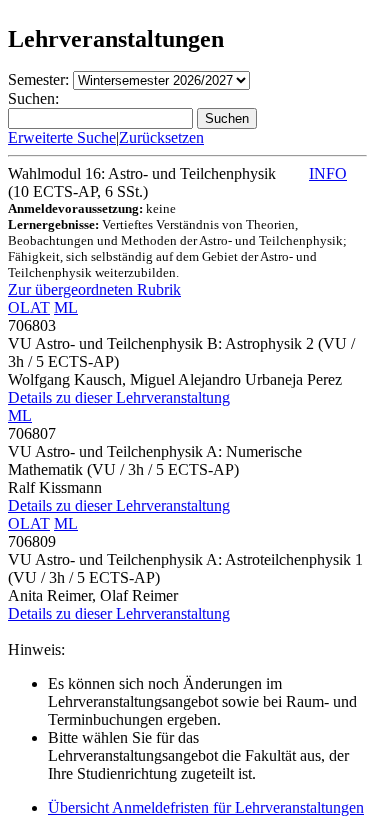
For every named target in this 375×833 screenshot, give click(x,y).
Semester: (38, 79)
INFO (328, 173)
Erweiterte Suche (62, 137)
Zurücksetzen (161, 137)
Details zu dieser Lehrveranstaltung (119, 397)
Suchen (227, 118)
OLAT (29, 307)
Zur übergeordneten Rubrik (94, 289)
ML (66, 307)
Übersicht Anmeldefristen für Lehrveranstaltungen (206, 807)
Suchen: (33, 98)
